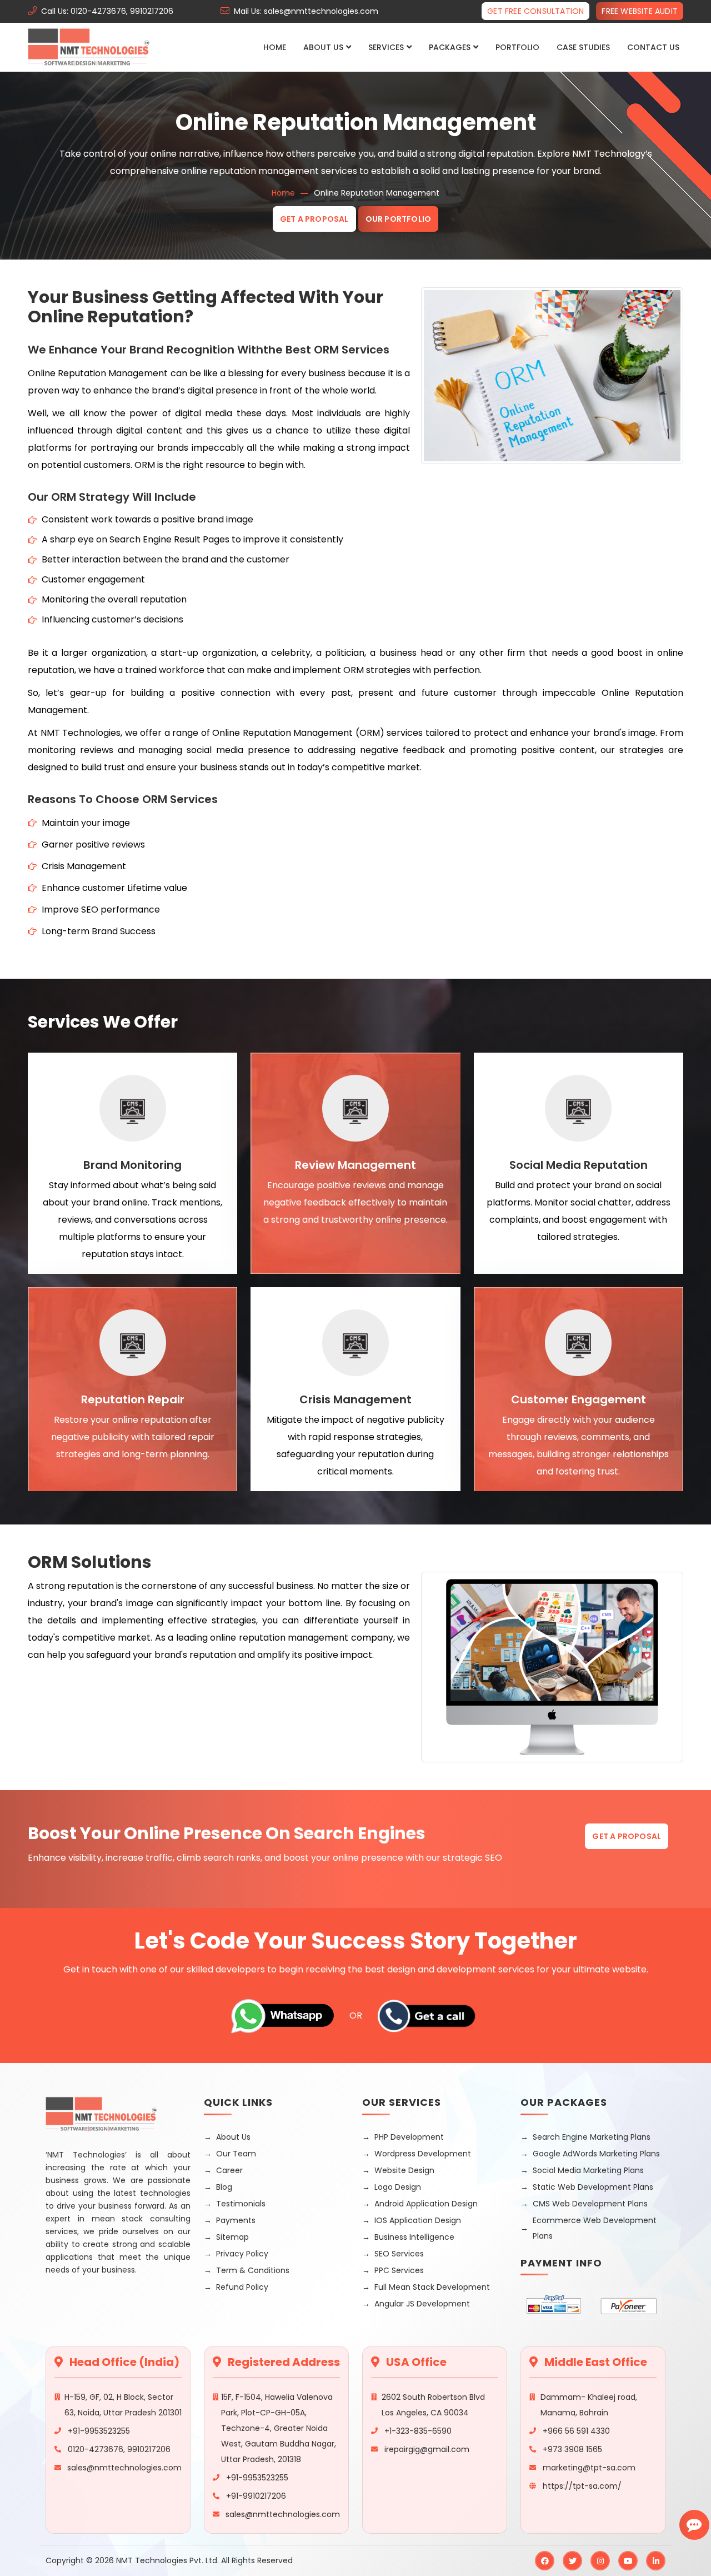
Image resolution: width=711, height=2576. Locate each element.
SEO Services (399, 2254)
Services (386, 47)
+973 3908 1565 (572, 2449)
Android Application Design (426, 2204)
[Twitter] (572, 2561)
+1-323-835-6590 (418, 2431)
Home (275, 47)
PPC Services (399, 2270)
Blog (224, 2187)
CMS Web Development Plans (590, 2204)
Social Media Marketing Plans (588, 2170)
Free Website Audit (640, 11)
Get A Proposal (314, 219)
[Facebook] (545, 2561)
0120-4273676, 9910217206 (119, 2449)
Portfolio (517, 47)
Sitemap (232, 2237)
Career (229, 2170)
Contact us (653, 47)
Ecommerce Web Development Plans (595, 2228)
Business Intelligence (414, 2237)
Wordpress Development (423, 2154)
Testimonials (241, 2204)
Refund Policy (242, 2287)
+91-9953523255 (99, 2431)
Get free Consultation (535, 11)
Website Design (404, 2170)
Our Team (236, 2154)
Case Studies (583, 47)
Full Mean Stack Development (432, 2287)
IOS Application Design (418, 2220)
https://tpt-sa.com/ (582, 2486)
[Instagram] (600, 2561)
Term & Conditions (253, 2270)
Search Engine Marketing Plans (592, 2137)
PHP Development (409, 2137)
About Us (323, 47)
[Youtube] (628, 2561)
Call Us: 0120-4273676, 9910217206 (107, 11)
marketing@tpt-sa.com (589, 2468)
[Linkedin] (656, 2561)
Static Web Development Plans (593, 2187)
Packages (450, 47)
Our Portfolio (399, 219)
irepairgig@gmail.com (427, 2449)
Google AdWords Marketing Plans (596, 2154)
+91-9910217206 (256, 2496)
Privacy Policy (242, 2254)
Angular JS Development (422, 2304)
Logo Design (398, 2187)
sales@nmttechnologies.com (124, 2468)
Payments (236, 2220)
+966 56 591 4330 (576, 2431)
